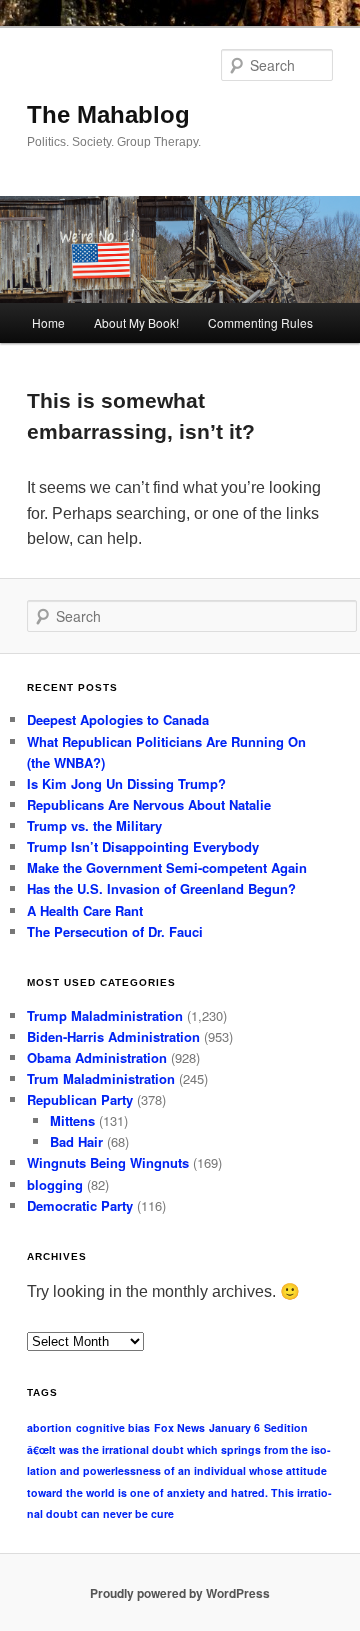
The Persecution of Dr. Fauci (115, 931)
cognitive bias (113, 1427)
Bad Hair (76, 1141)
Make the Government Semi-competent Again (167, 867)
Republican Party (80, 1099)
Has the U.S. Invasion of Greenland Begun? (161, 888)
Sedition (286, 1427)
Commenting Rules (260, 322)
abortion (49, 1427)
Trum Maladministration (101, 1078)
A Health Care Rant (85, 910)
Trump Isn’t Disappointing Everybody (143, 846)
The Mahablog (108, 114)
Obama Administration (97, 1057)
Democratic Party (80, 1205)
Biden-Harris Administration (113, 1036)
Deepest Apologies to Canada (118, 719)
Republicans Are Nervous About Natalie (149, 804)
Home (48, 322)
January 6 (234, 1427)
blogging (55, 1184)
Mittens (72, 1120)
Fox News (179, 1427)
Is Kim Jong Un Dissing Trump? (126, 783)
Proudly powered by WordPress (180, 1593)
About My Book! (136, 322)
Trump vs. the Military (94, 825)
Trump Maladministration (105, 1015)
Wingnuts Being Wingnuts (108, 1162)
